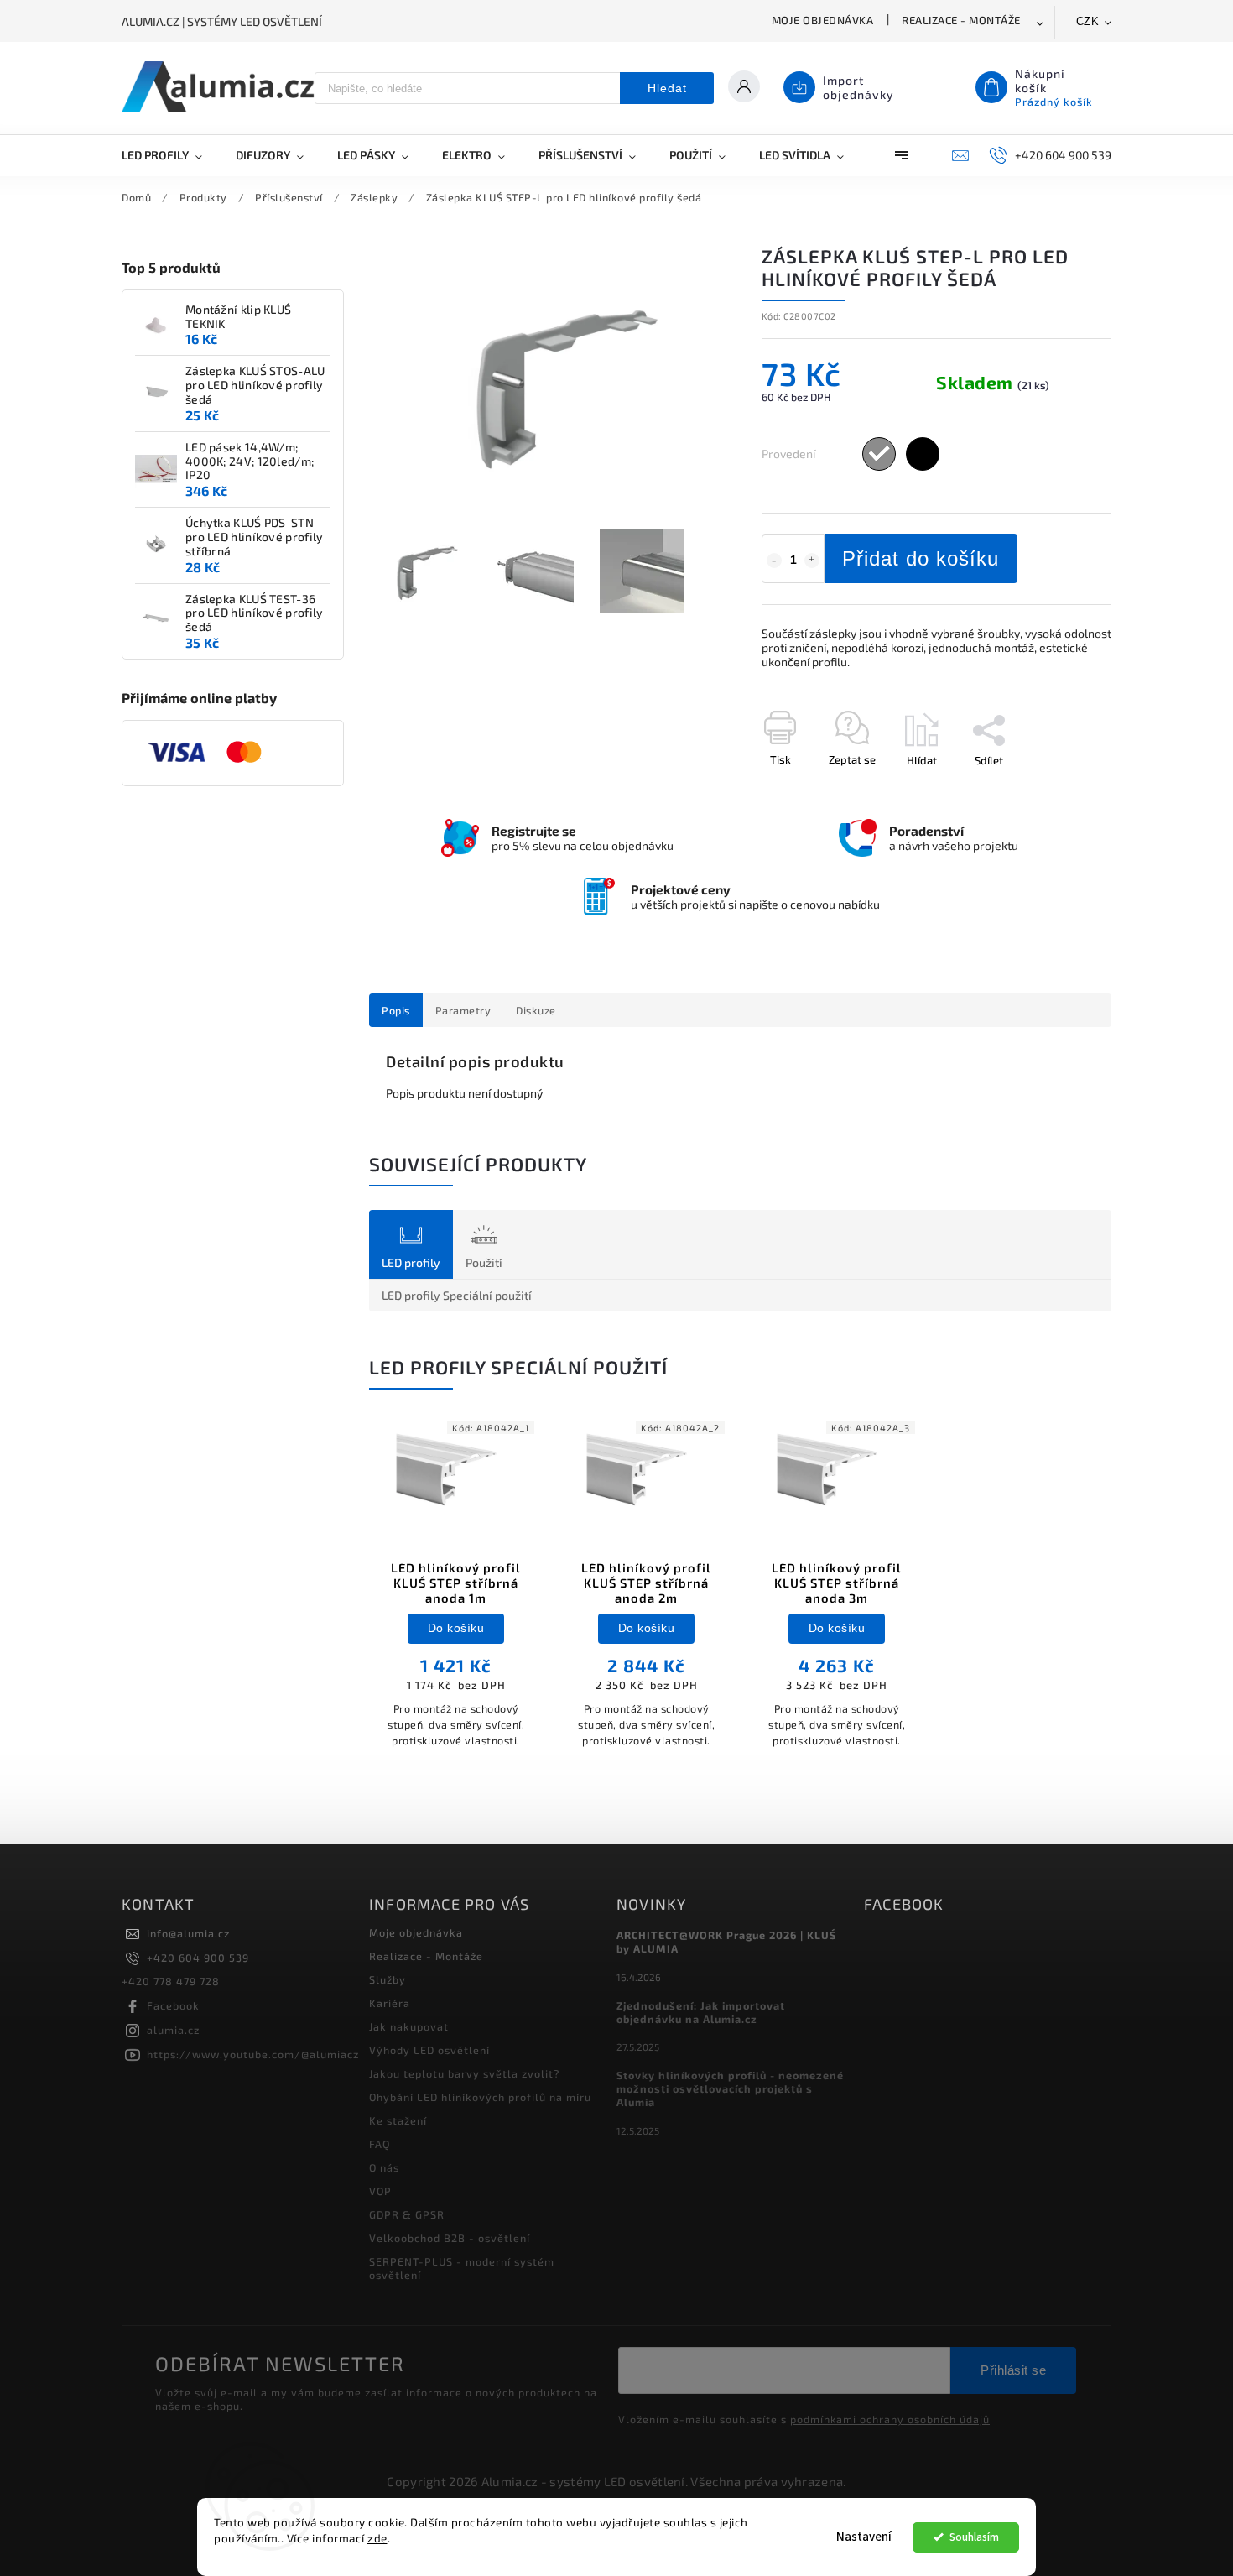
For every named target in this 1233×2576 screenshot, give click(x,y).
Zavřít (1059, 790)
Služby (388, 1979)
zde (377, 2538)
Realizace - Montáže (961, 20)
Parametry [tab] (463, 1010)
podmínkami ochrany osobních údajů (890, 2419)
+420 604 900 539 (198, 1958)
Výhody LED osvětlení (429, 2050)
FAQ (380, 2144)
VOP (380, 2191)
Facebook (173, 2005)
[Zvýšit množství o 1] (812, 561)
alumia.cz (173, 2030)
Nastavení (864, 2537)
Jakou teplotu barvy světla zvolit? (464, 2073)
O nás (384, 2167)
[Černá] (923, 454)
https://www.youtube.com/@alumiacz (253, 2054)
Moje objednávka (823, 20)
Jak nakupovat (409, 2026)
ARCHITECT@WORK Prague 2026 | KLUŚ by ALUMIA (726, 1942)
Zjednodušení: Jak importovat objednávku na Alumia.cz (701, 2012)
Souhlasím (974, 2537)
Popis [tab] (396, 1010)
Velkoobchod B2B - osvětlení (450, 2238)
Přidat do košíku (921, 558)
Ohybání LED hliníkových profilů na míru (480, 2097)
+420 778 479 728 (171, 1981)
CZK (1088, 21)
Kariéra (390, 2003)
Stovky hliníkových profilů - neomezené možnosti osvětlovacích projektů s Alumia (730, 2088)
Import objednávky (858, 87)
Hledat (667, 88)
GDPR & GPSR (407, 2214)
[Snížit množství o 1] (774, 561)
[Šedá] (879, 454)
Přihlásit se (1013, 2370)
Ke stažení (398, 2120)
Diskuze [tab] (536, 1010)
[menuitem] (170, 155)
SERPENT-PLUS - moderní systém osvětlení (462, 2268)
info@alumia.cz (188, 1933)
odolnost (1088, 633)
